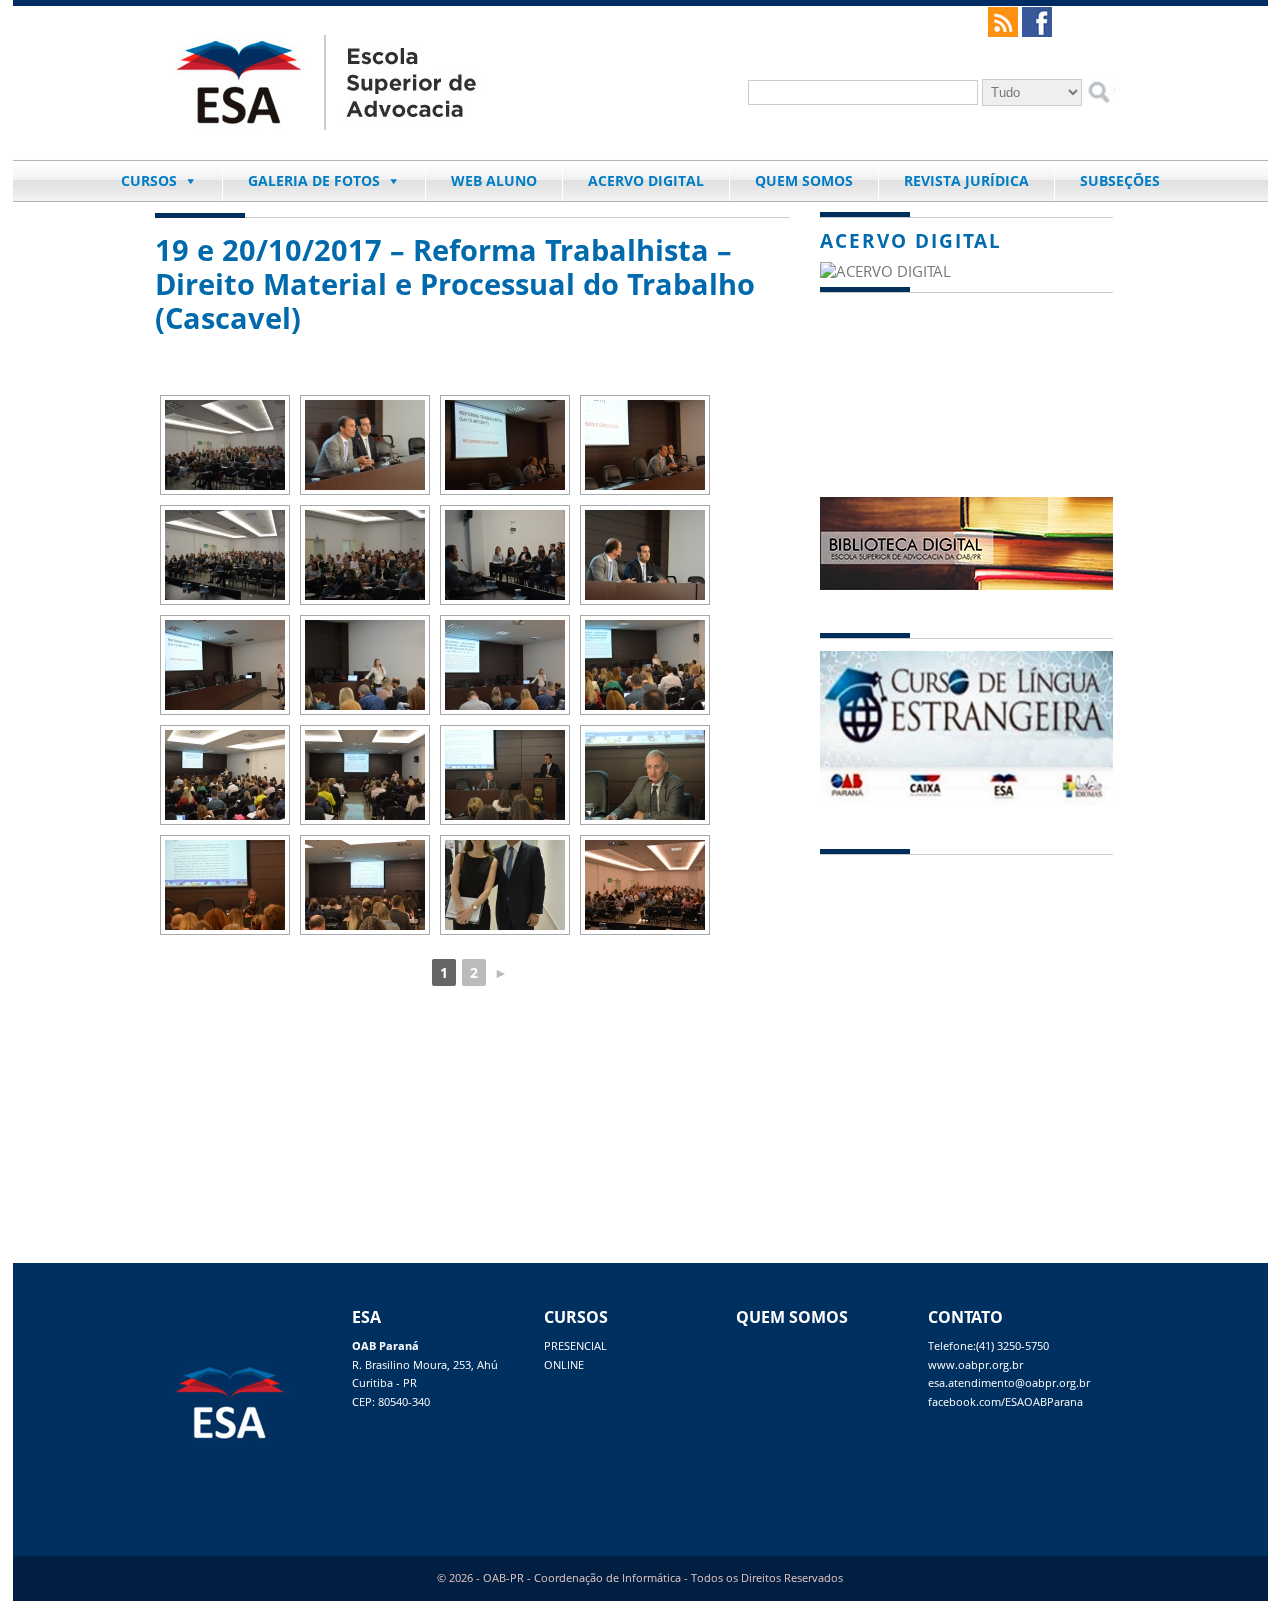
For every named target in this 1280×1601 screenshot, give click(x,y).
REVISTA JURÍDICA (966, 180)
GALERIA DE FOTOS (314, 180)
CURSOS (149, 180)
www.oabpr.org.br (975, 1365)
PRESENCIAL (575, 1346)
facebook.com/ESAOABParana (1005, 1402)
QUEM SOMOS (804, 180)
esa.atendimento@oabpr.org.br (1009, 1383)
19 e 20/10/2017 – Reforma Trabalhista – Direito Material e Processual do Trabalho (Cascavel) (455, 284)
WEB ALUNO (494, 180)
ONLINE (564, 1365)
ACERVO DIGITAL (646, 180)
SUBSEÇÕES (1120, 180)
